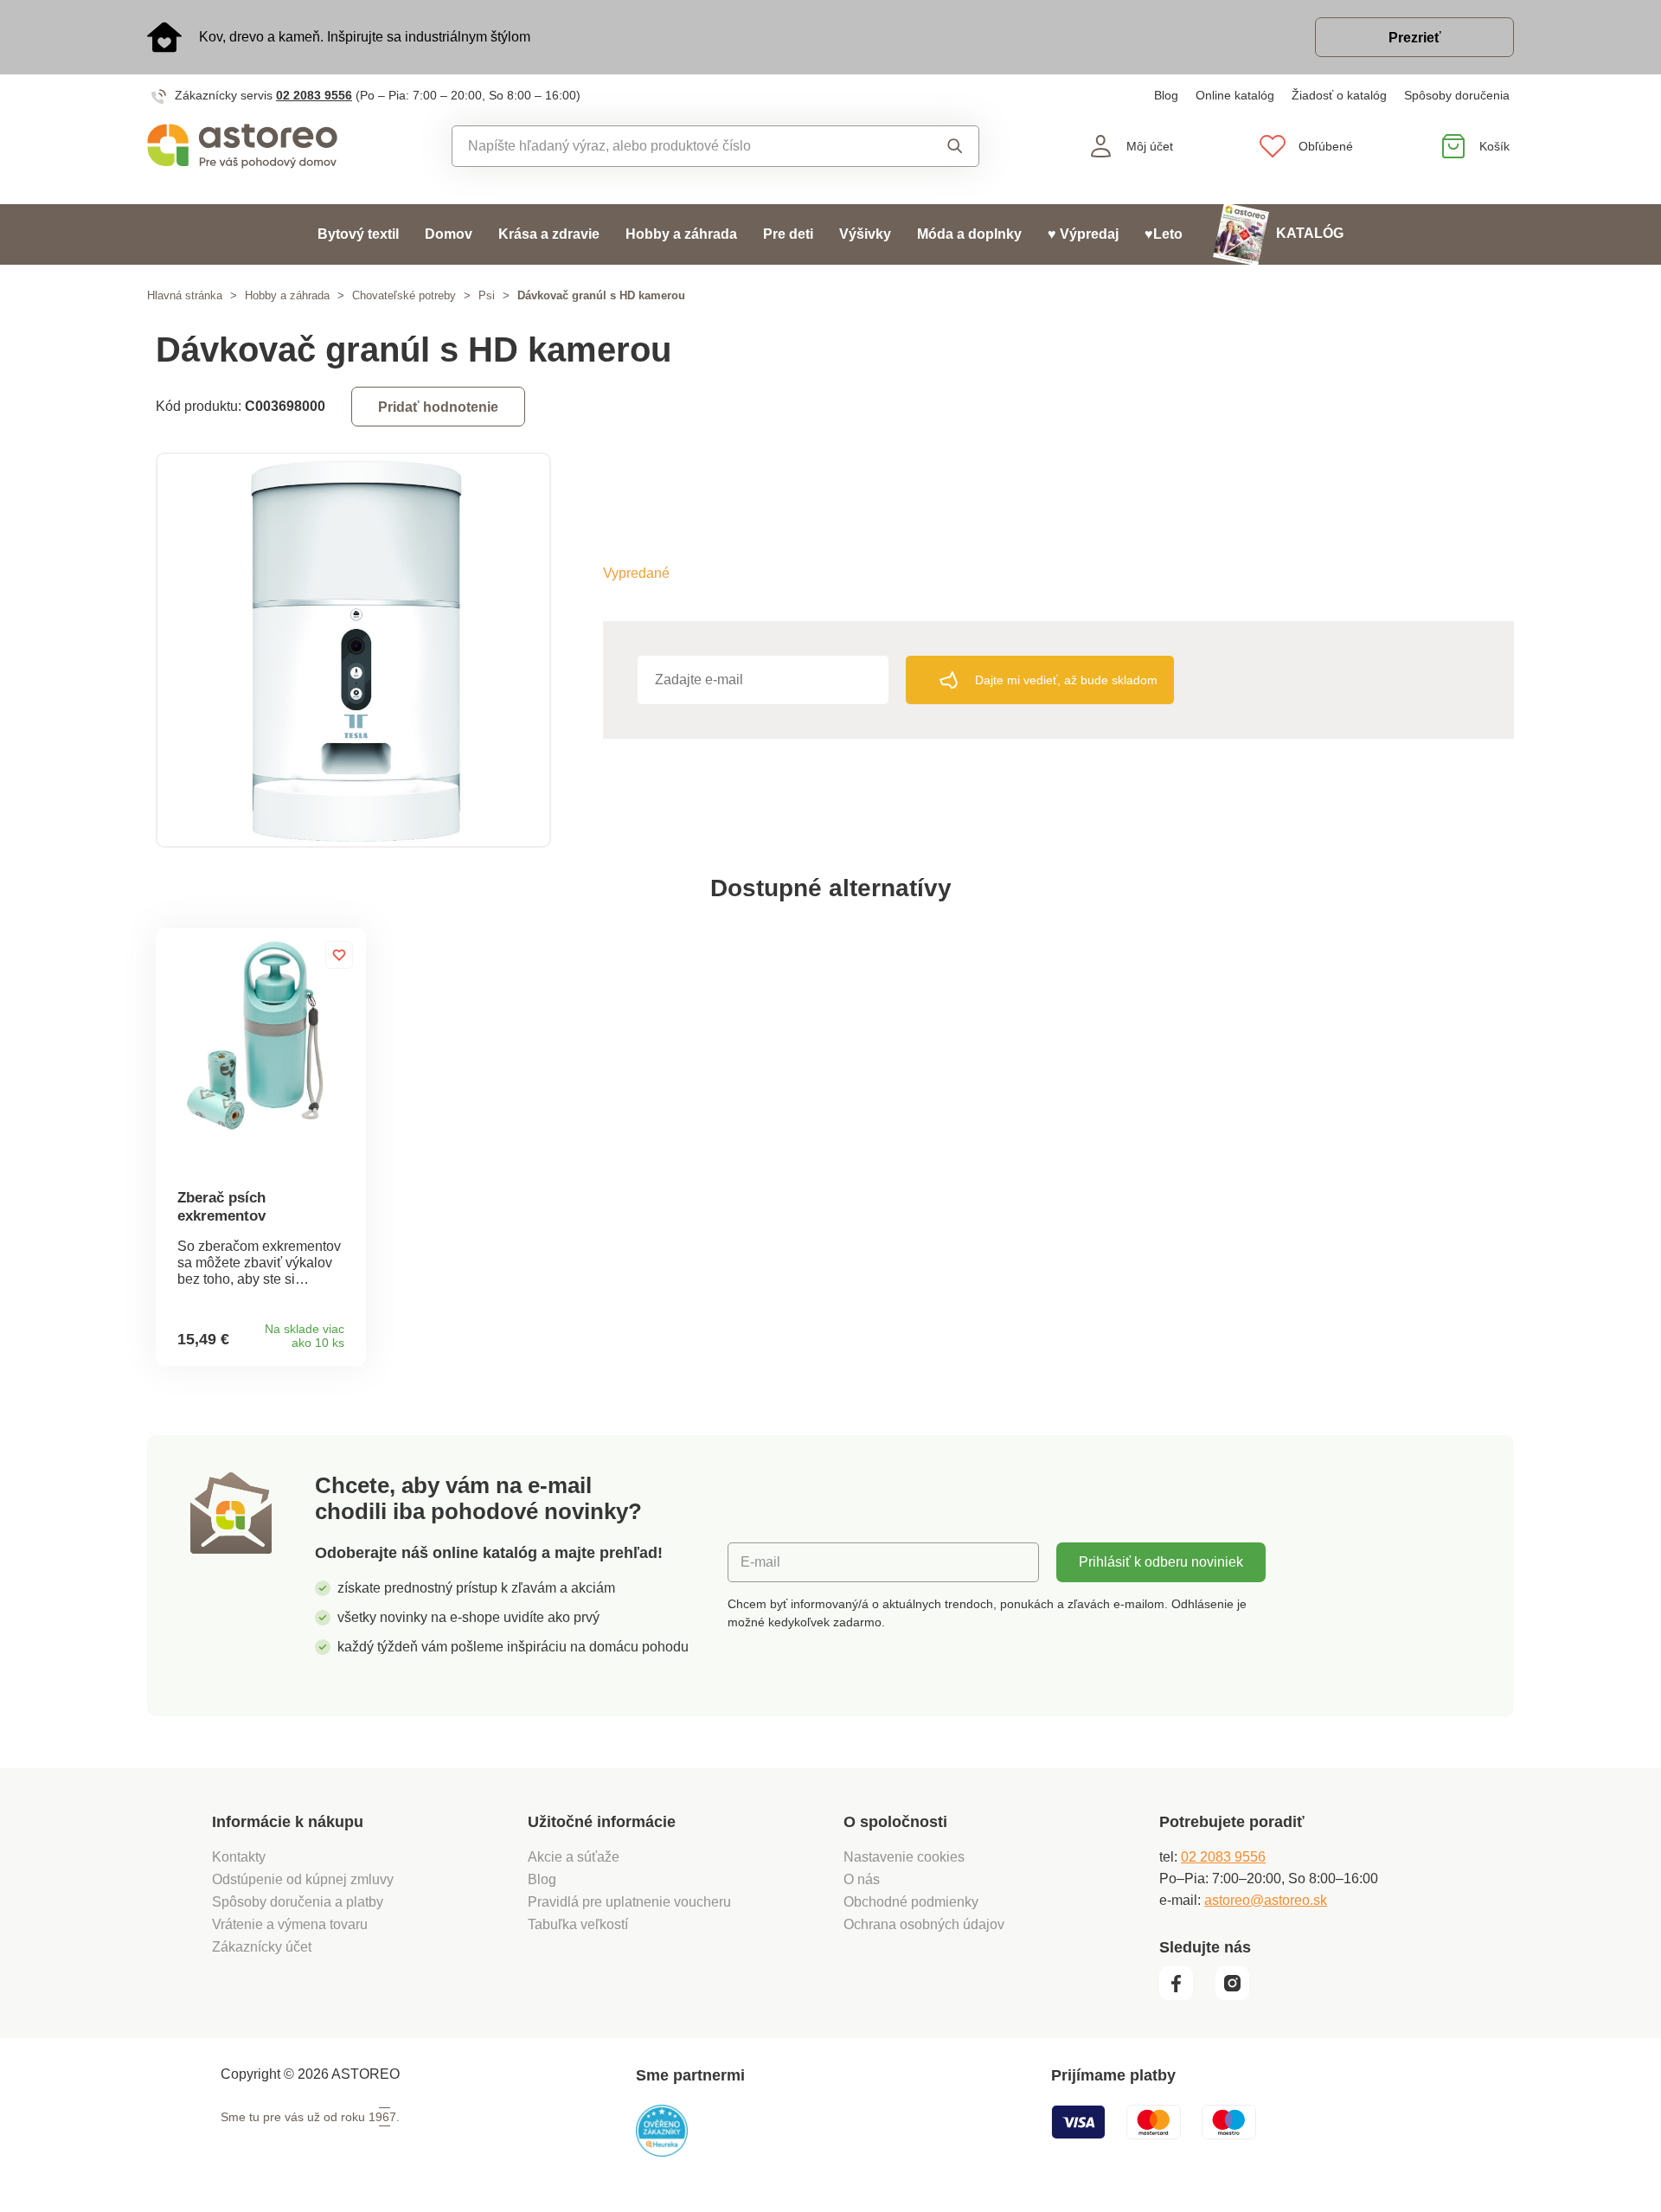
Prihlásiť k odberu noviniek (1161, 1562)
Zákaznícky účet (262, 1947)
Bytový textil (358, 234)
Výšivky (865, 234)
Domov (449, 234)
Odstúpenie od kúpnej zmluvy (303, 1879)
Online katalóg (1235, 95)
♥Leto (1164, 234)
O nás (862, 1879)
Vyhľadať (938, 146)
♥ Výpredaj (1083, 234)
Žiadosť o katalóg (1339, 95)
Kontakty (239, 1857)
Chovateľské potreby (404, 295)
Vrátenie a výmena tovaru (290, 1924)
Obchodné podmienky (911, 1902)
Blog (1166, 95)
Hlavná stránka (185, 295)
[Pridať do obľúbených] (339, 955)
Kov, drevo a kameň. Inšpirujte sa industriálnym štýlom (365, 37)
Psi (487, 295)
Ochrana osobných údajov (924, 1924)
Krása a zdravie (549, 234)
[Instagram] (1238, 1996)
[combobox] (676, 146)
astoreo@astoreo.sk (1266, 1900)
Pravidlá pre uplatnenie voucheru (629, 1902)
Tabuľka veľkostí (578, 1924)
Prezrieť (1415, 38)
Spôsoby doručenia (1457, 95)
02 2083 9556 (314, 95)
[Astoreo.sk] (254, 146)
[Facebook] (1186, 1996)
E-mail (760, 1562)
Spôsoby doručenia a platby (298, 1902)
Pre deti (788, 234)
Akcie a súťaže (574, 1857)
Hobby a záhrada (681, 234)
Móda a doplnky (969, 234)
